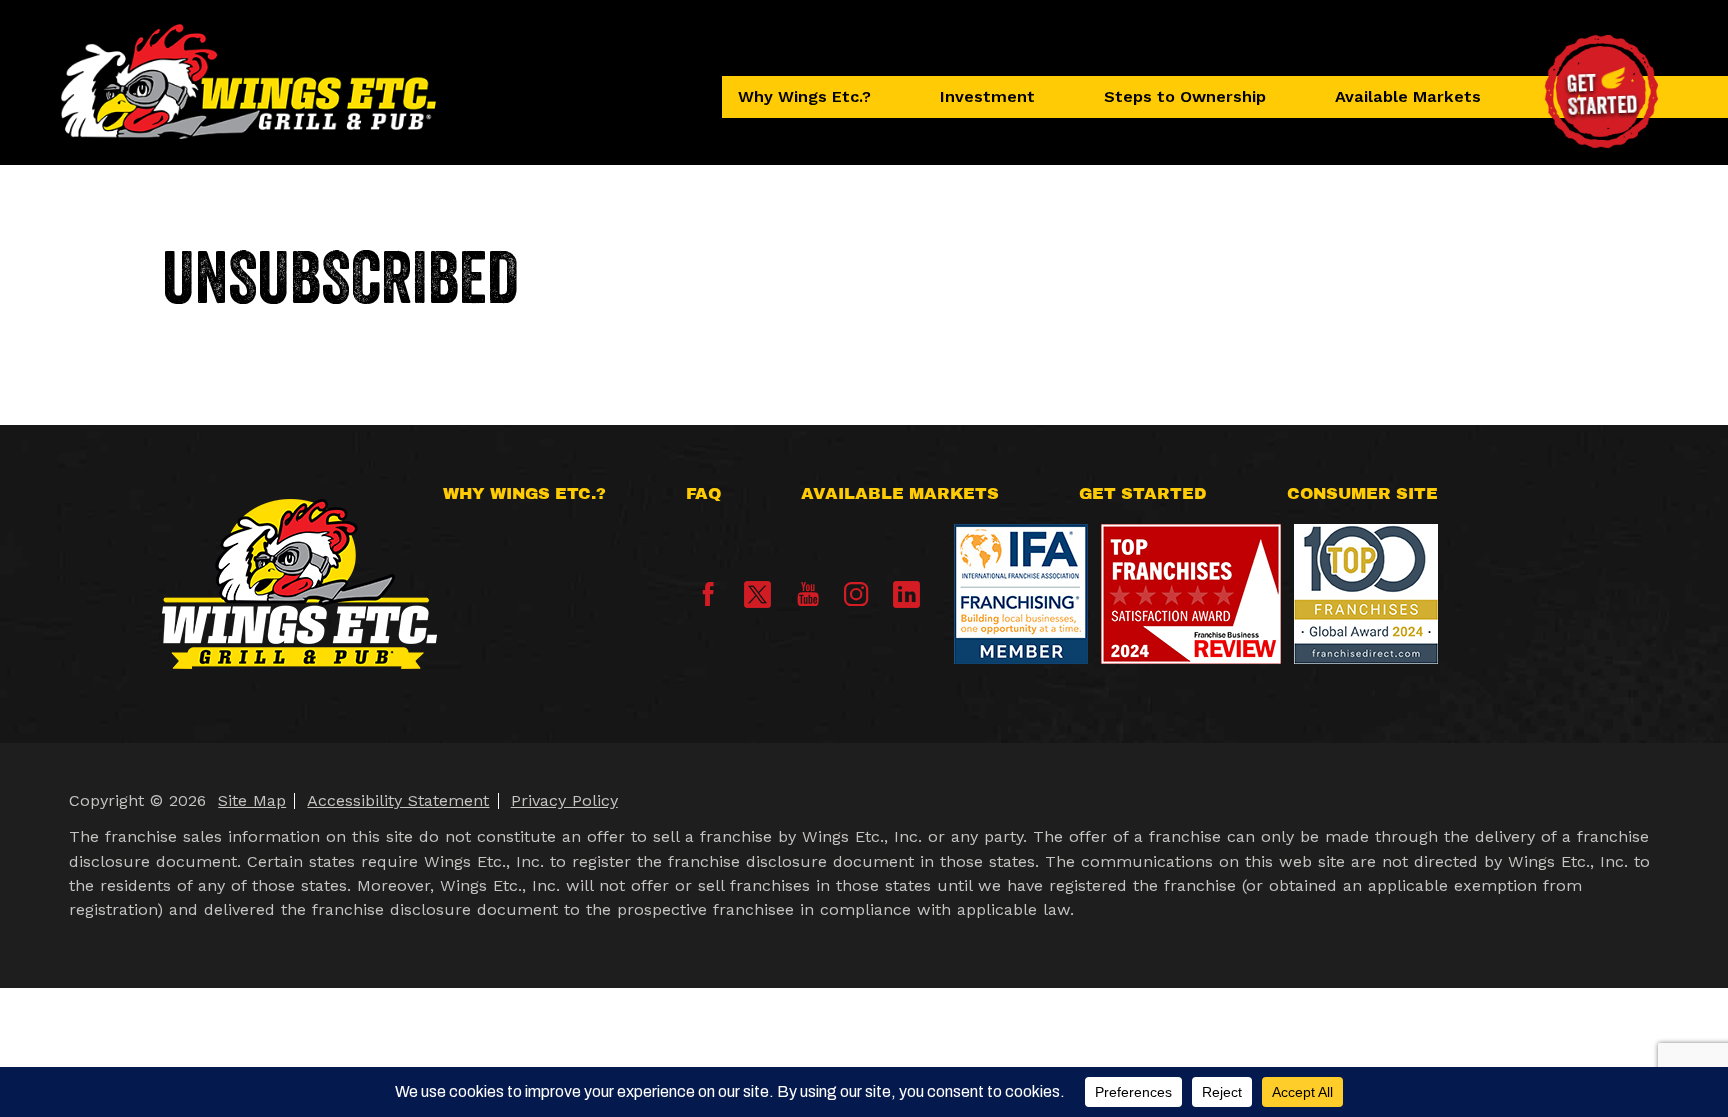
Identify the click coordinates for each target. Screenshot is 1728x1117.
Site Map (252, 800)
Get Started (1143, 493)
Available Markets (1408, 96)
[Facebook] (708, 600)
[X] (757, 594)
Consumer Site (1362, 493)
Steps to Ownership (1185, 96)
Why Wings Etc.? (804, 96)
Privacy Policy (564, 800)
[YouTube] (808, 600)
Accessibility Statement (398, 800)
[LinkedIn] (906, 594)
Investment (987, 96)
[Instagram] (856, 600)
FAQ (703, 493)
